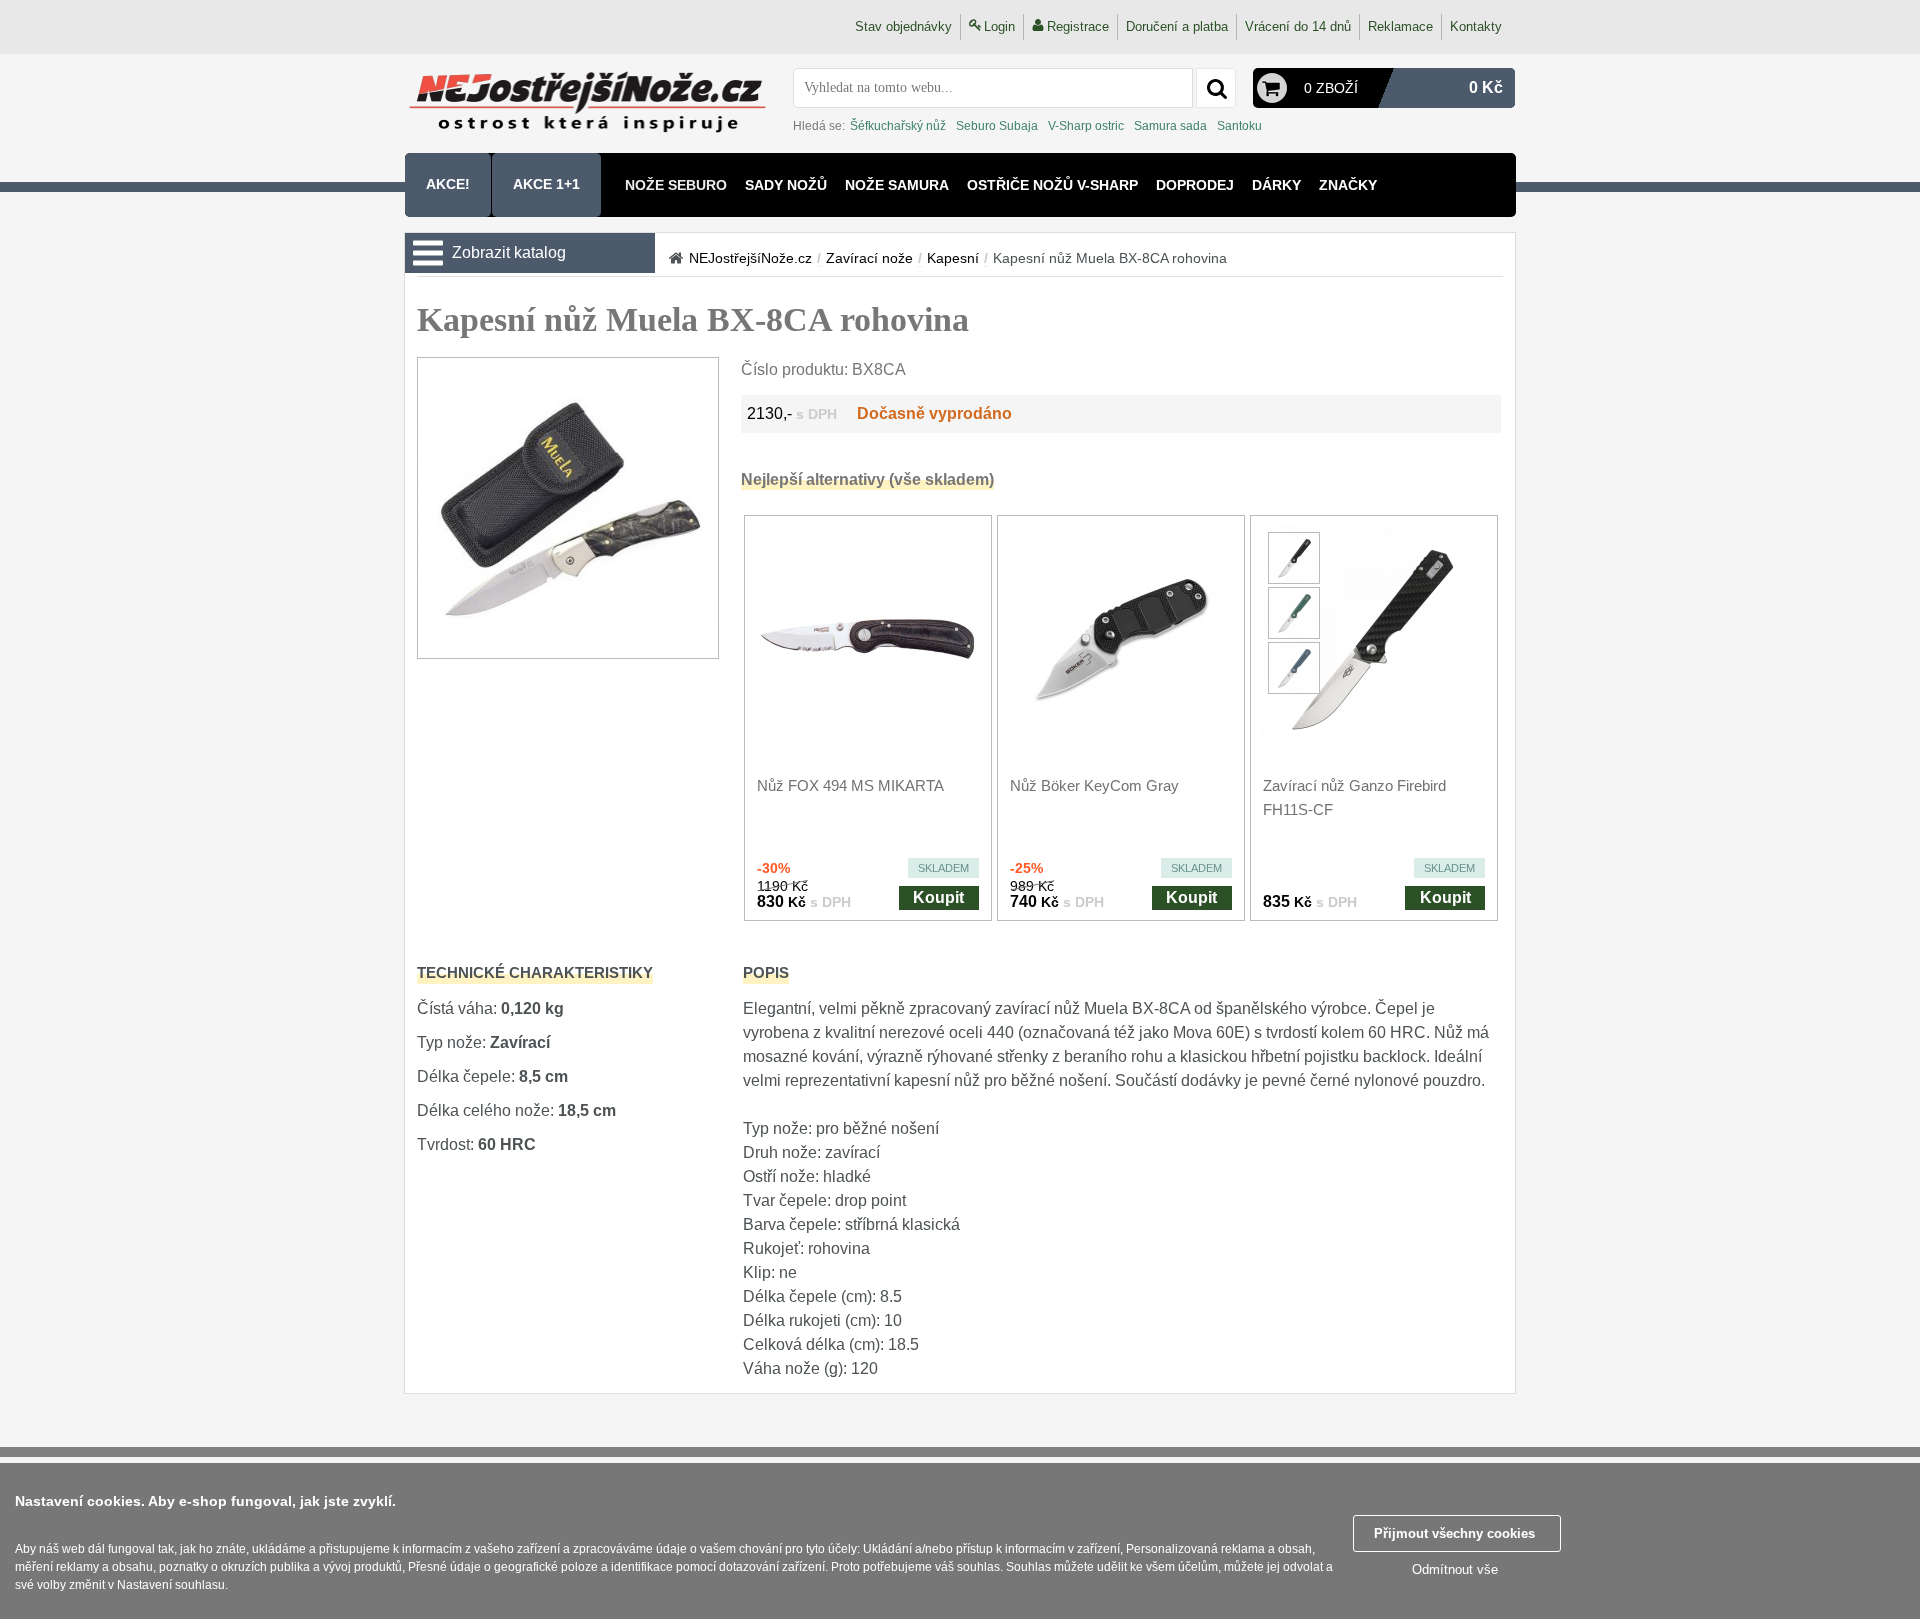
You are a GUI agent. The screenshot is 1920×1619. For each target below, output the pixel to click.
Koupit (938, 897)
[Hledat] (1216, 88)
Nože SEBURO (676, 185)
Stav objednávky (903, 26)
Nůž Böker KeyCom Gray (1094, 785)
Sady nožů (786, 185)
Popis (766, 972)
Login (999, 26)
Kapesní (953, 258)
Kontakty (1476, 26)
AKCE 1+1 (546, 184)
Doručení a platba (1177, 26)
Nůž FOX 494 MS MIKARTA (850, 785)
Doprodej (1195, 185)
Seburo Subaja (997, 126)
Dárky (1276, 185)
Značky (1348, 185)
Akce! (448, 184)
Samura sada (1170, 126)
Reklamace (1400, 26)
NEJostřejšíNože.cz (750, 258)
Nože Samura (897, 185)
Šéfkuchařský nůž (898, 126)
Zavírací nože (869, 258)
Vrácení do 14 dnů (1298, 26)
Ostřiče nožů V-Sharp (1052, 185)
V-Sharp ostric (1086, 126)
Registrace (1078, 26)
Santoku (1239, 126)
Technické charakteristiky (535, 972)
